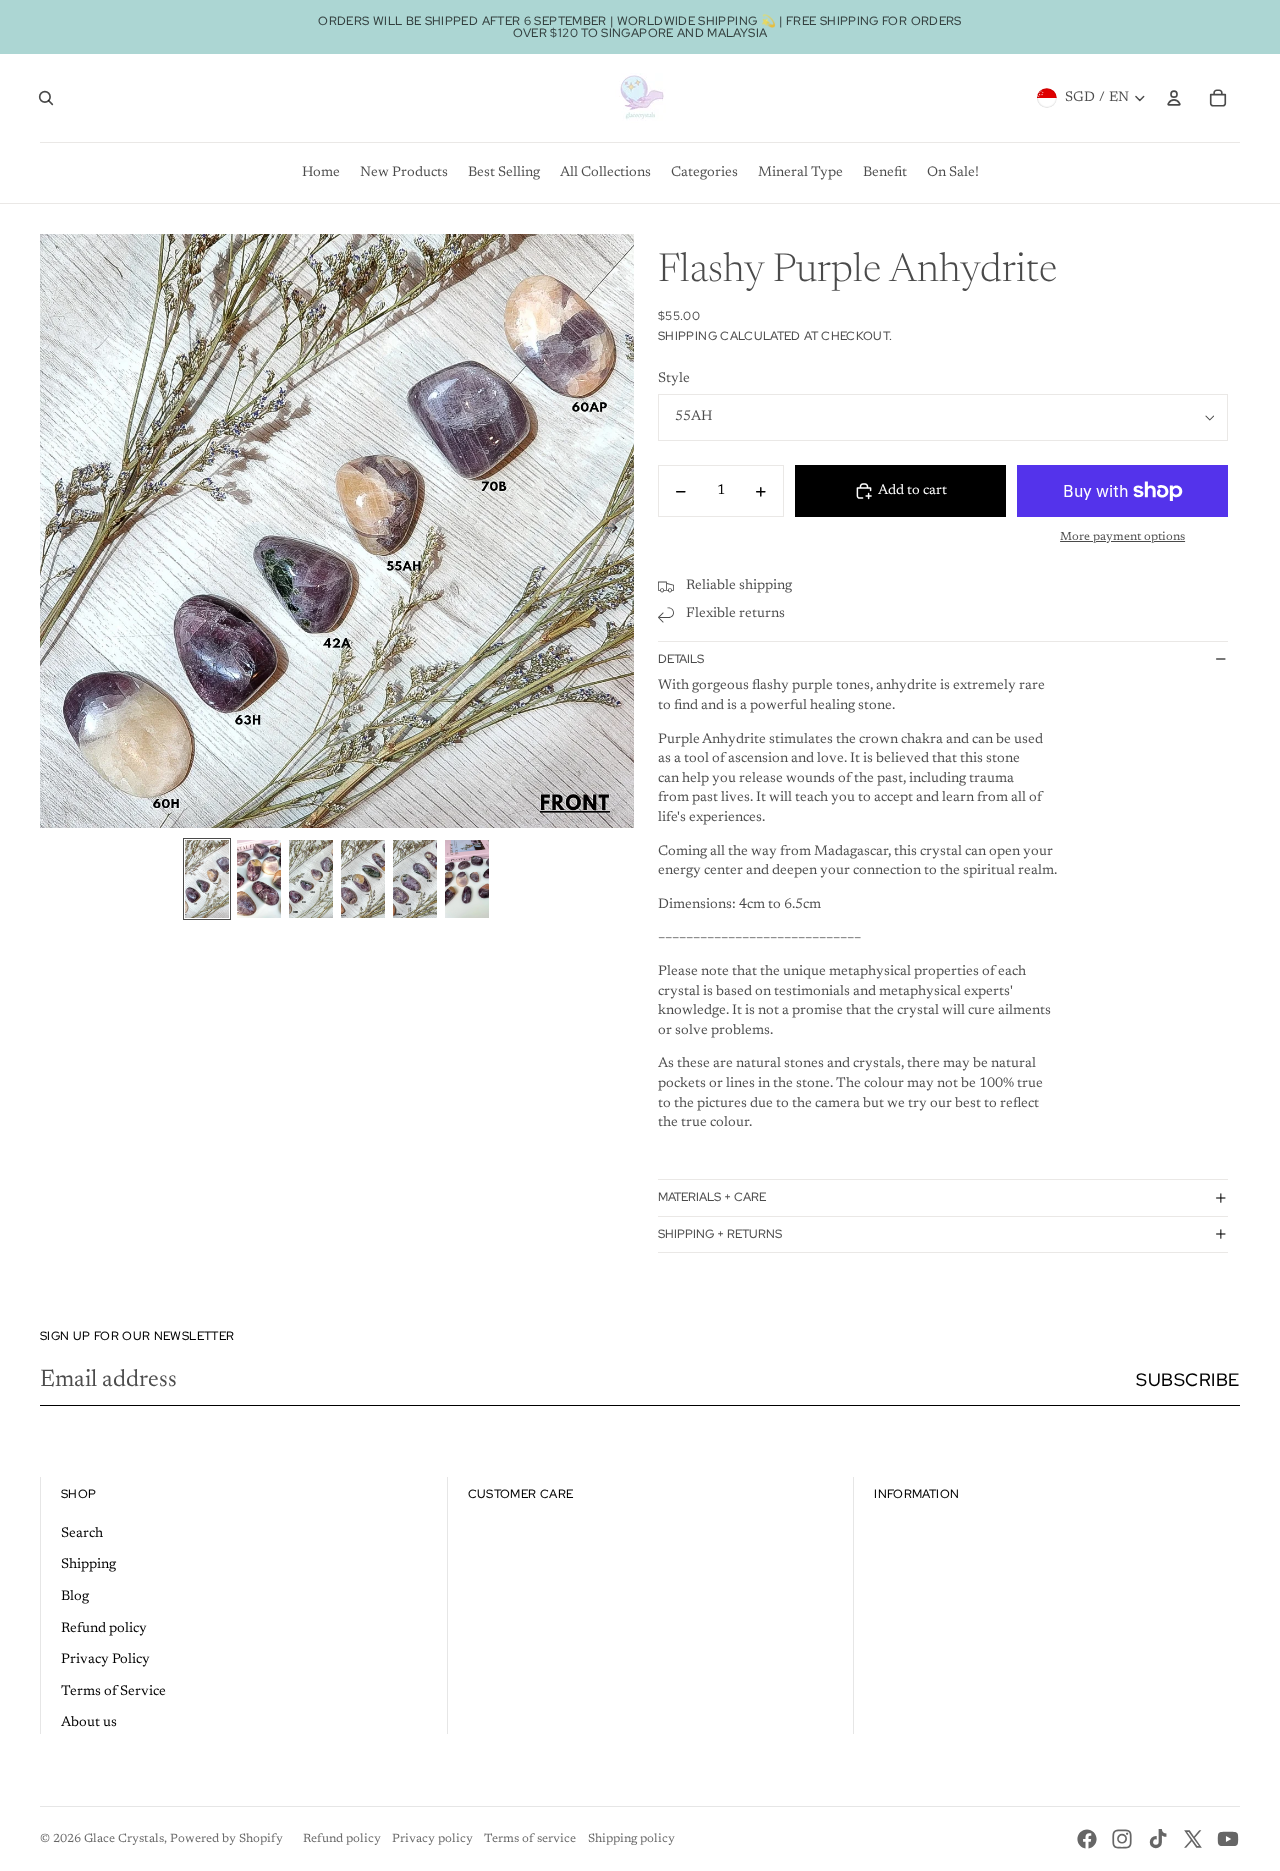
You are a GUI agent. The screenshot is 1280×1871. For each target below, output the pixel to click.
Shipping (88, 1565)
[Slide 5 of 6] (415, 879)
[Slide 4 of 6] (363, 879)
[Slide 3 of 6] (311, 879)
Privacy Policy (105, 1660)
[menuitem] (321, 173)
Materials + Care (712, 1197)
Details (681, 659)
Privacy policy (432, 1839)
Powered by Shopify (226, 1839)
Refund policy (104, 1629)
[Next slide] (617, 531)
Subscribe (1188, 1379)
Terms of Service (113, 1692)
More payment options (1122, 537)
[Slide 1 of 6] (207, 879)
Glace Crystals (124, 1839)
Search (82, 1534)
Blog (75, 1597)
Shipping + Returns (720, 1234)
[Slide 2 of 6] (259, 879)
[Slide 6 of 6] (467, 879)
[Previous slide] (56, 531)
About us (89, 1723)
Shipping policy (631, 1839)
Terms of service (530, 1839)
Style (674, 379)
